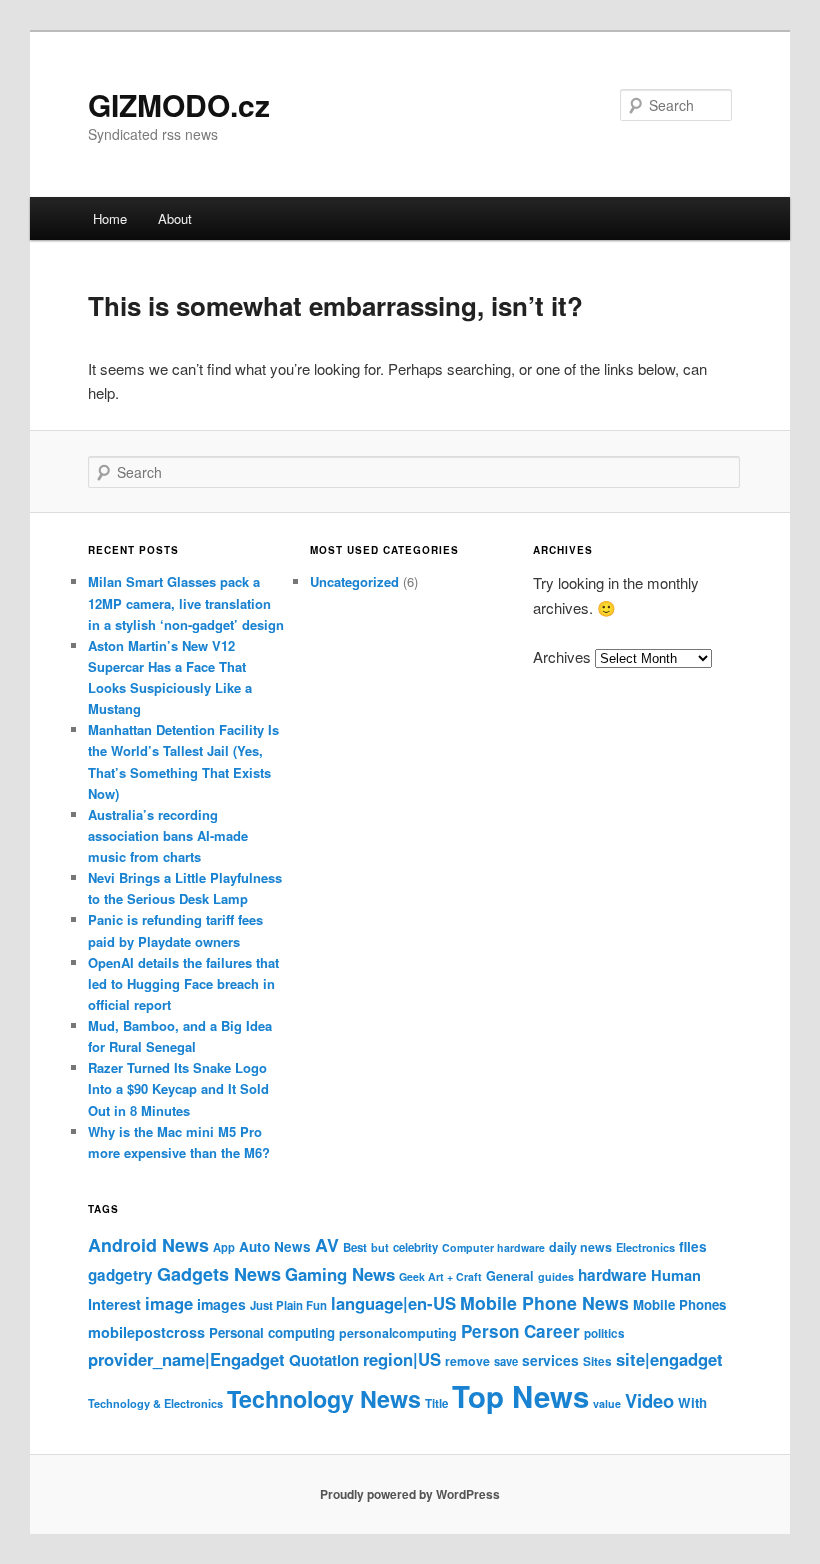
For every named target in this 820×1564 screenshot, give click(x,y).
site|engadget (669, 1359)
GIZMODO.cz (179, 104)
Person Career (520, 1331)
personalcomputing (398, 1333)
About (175, 218)
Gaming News (340, 1274)
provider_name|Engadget (186, 1359)
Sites (597, 1361)
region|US (402, 1359)
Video (649, 1400)
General (510, 1276)
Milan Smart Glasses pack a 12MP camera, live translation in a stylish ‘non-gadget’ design (186, 602)
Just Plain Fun (288, 1305)
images (221, 1304)
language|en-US (393, 1303)
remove (467, 1361)
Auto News (275, 1246)
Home (110, 218)
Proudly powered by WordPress (410, 1494)
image (169, 1303)
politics (604, 1333)
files (693, 1246)
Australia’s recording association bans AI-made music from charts (168, 835)
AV (327, 1244)
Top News (520, 1396)
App (224, 1247)
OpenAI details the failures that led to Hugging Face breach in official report (183, 983)
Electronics (645, 1247)
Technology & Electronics (155, 1403)
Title (436, 1403)
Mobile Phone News (544, 1302)
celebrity (415, 1247)
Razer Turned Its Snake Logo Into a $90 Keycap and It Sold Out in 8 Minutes (178, 1088)
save (506, 1361)
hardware (612, 1275)
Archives (562, 656)
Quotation (324, 1360)
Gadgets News (219, 1274)
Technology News (324, 1398)
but (380, 1247)
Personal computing (272, 1332)
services (550, 1360)
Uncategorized (354, 581)
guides (556, 1276)
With (692, 1402)
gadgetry (120, 1275)
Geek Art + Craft (440, 1276)
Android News (148, 1244)
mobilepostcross (146, 1332)
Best (355, 1247)
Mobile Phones (679, 1304)
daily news (580, 1247)
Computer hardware (493, 1247)
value (607, 1403)
